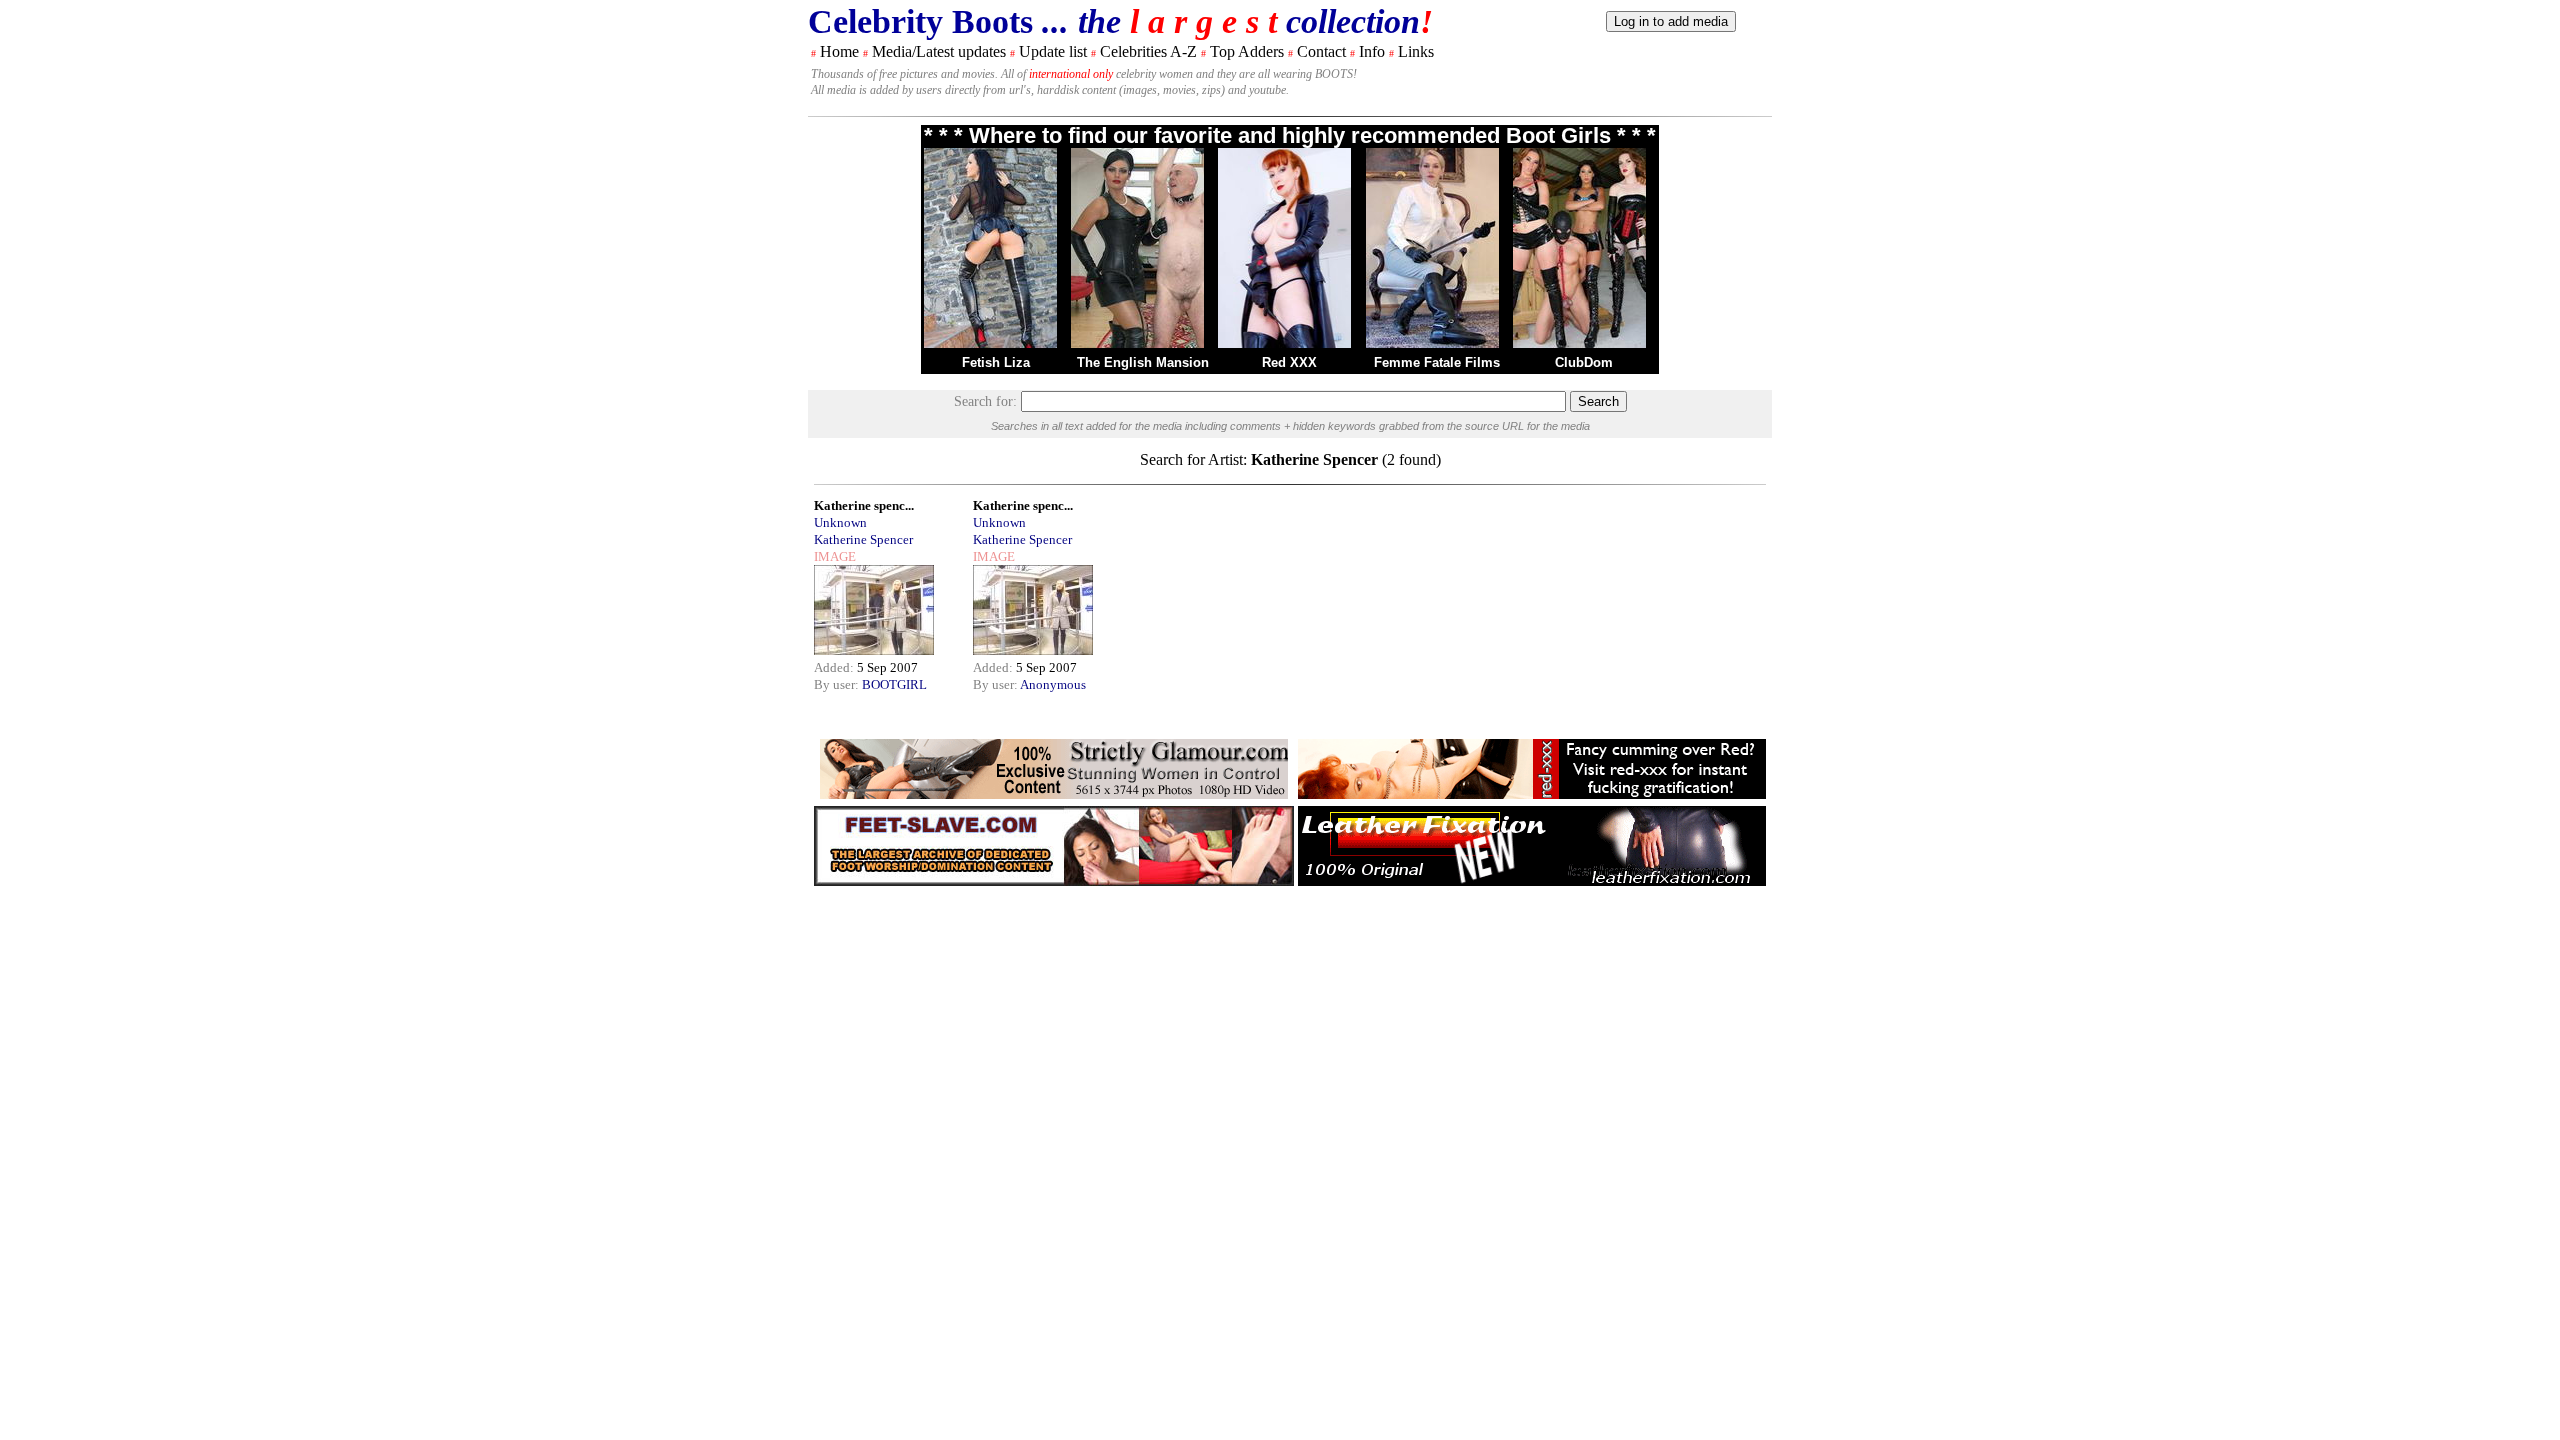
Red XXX (1289, 362)
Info (1372, 51)
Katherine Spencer (863, 539)
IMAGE (835, 556)
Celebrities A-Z (1148, 51)
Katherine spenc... (864, 505)
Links (1416, 51)
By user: (838, 684)
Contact (1321, 51)
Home (839, 51)
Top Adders (1247, 51)
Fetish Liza (996, 362)
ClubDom (1584, 362)
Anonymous (1053, 684)
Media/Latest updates (939, 51)
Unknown (840, 522)
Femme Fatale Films (1437, 362)
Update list (1053, 51)
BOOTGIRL (894, 684)
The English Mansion (1143, 362)
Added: (835, 667)
